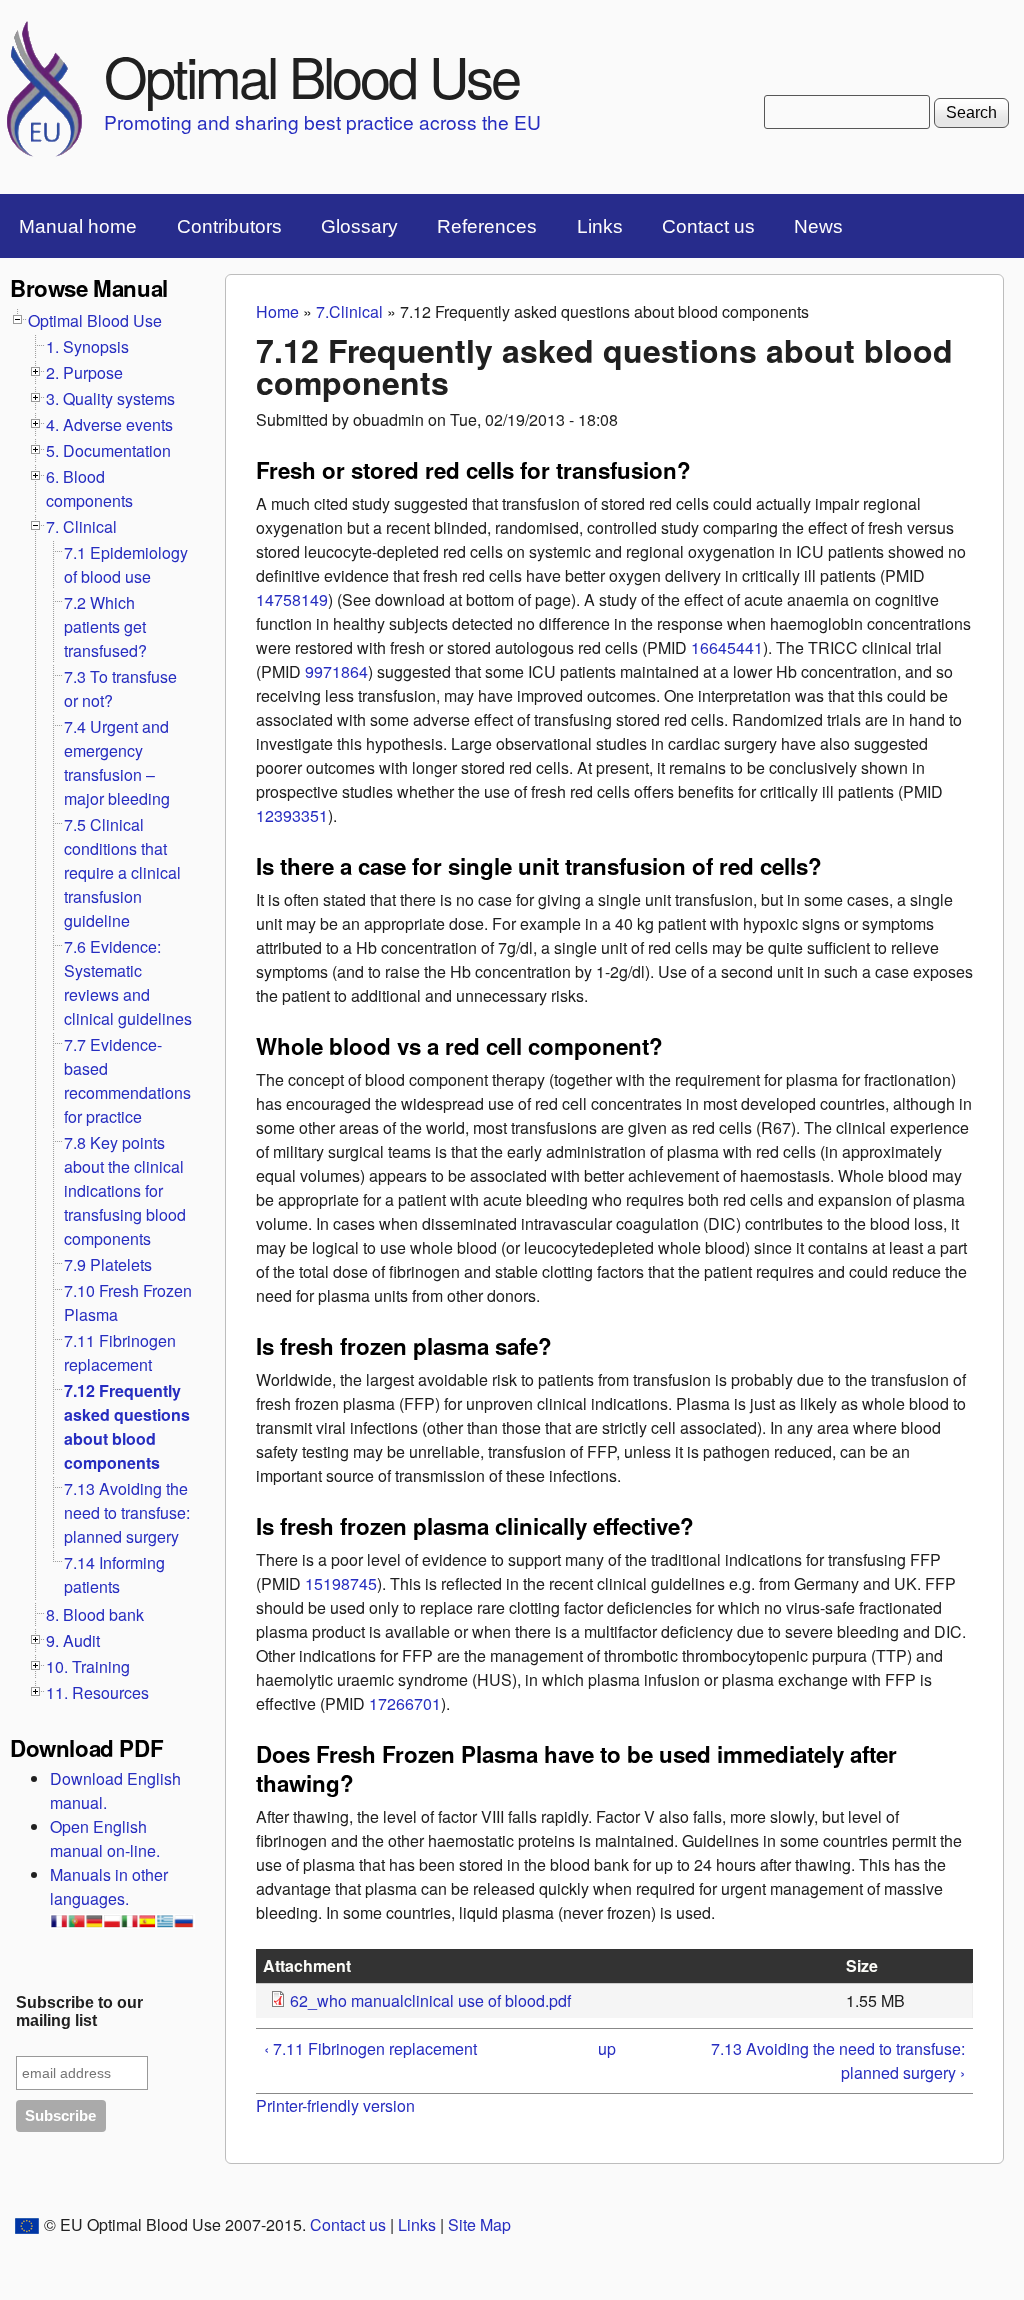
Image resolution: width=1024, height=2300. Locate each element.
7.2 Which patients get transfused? (105, 626)
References (487, 226)
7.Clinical (349, 311)
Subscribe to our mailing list (79, 2011)
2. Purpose (84, 372)
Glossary (359, 226)
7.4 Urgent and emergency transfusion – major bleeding (117, 762)
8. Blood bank (95, 1614)
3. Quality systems (110, 398)
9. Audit (73, 1640)
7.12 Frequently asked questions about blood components (127, 1426)
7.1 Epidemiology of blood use (126, 564)
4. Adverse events (109, 424)
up (607, 2048)
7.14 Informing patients (114, 1574)
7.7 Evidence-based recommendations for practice (127, 1080)
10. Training (88, 1666)
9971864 (336, 671)
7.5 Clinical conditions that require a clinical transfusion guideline (122, 872)
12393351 (292, 815)
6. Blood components (89, 488)
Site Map (479, 2224)
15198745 (341, 1583)
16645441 (727, 647)
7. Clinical (81, 526)
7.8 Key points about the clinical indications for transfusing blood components (125, 1190)
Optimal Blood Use (311, 75)
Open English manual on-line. (105, 1838)
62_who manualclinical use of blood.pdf (430, 2000)
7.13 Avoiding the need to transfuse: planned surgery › (838, 2060)
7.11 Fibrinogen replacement (120, 1352)
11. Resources (97, 1692)
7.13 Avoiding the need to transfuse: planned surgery (127, 1512)
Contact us (708, 226)
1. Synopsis (87, 346)
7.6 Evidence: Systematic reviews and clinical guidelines (128, 982)
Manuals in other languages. (109, 1886)
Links (600, 226)
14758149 (292, 599)
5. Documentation (108, 450)
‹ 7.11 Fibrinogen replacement (370, 2048)
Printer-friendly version (335, 2105)
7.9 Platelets (108, 1264)
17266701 (405, 1703)
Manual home (78, 226)
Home (277, 311)
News (818, 226)
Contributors (229, 226)
